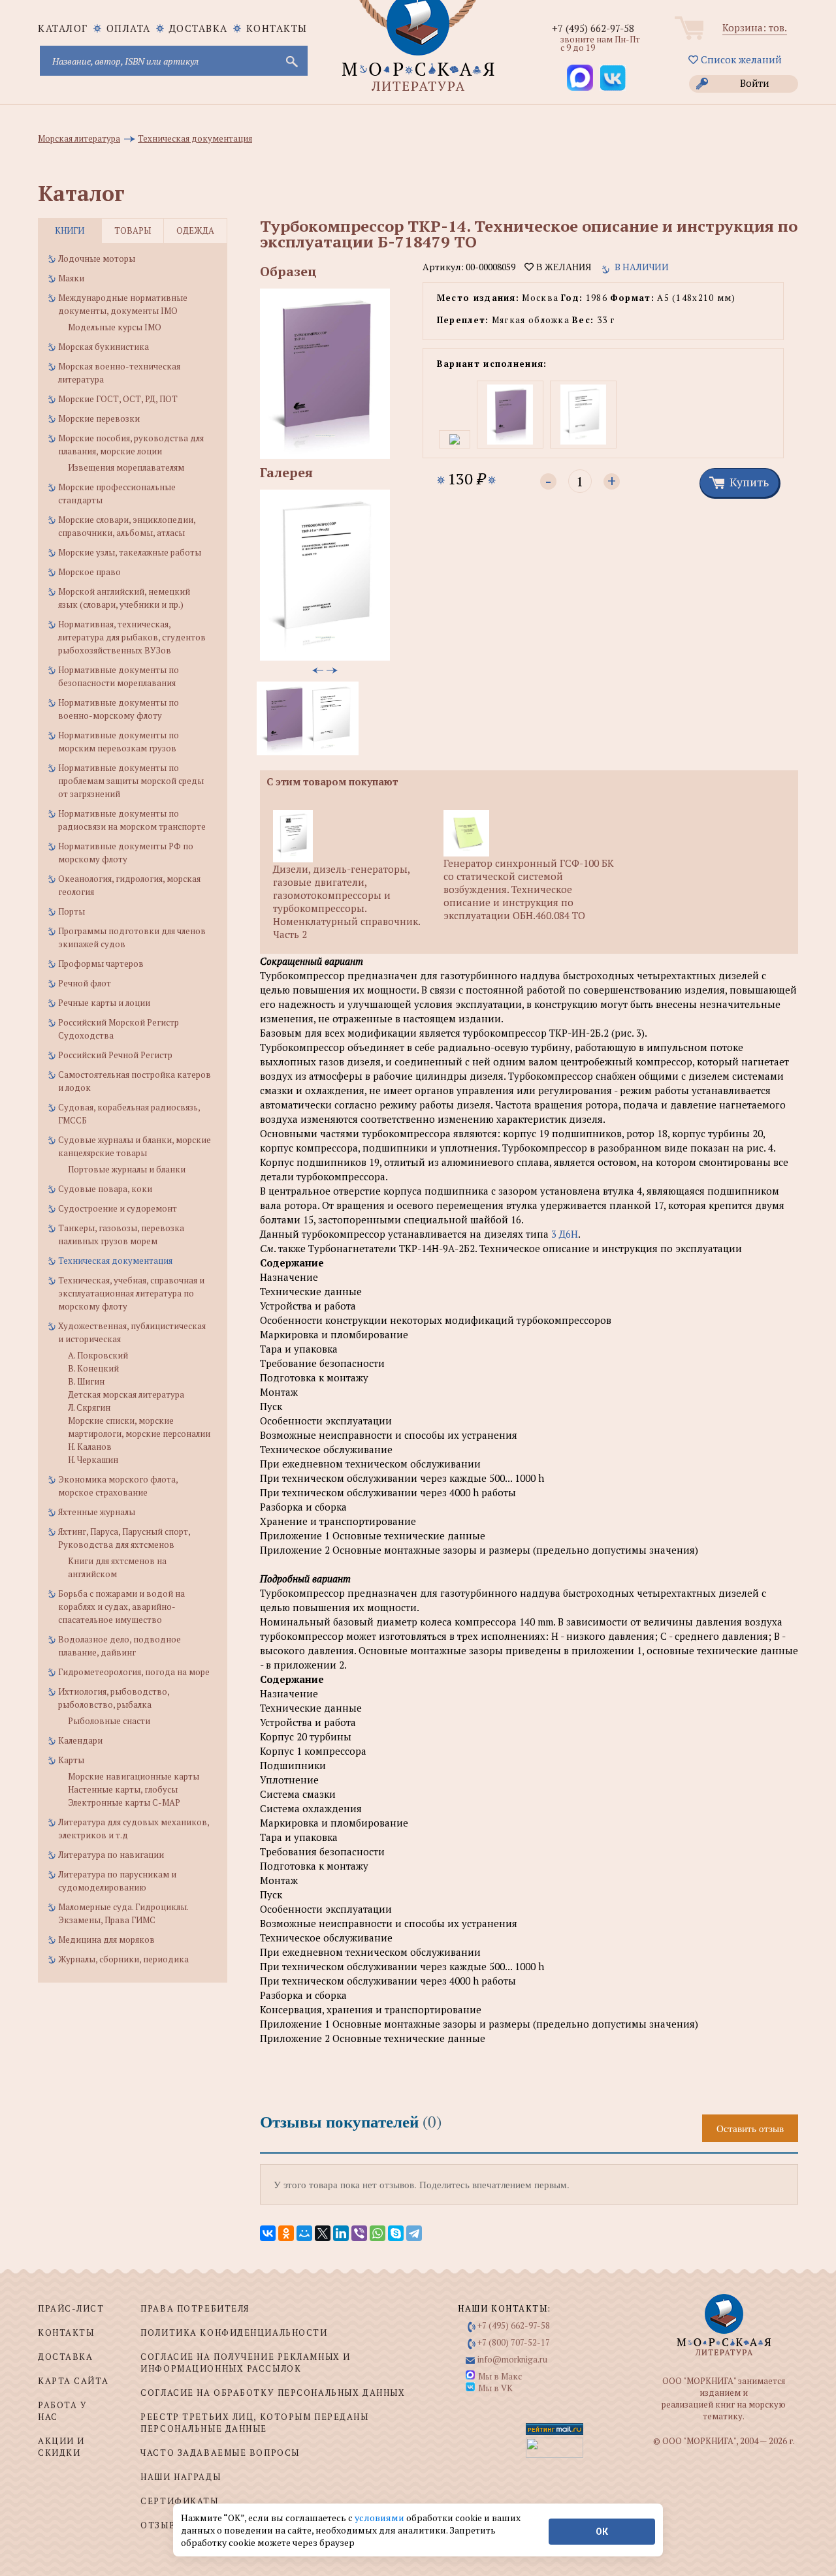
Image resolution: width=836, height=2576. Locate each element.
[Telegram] (414, 2233)
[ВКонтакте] (268, 2233)
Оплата (129, 28)
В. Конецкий (93, 1368)
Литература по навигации (111, 1855)
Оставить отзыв (750, 2128)
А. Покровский (98, 1355)
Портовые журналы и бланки (127, 1169)
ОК (602, 2532)
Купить (749, 482)
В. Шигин (86, 1381)
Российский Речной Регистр (115, 1055)
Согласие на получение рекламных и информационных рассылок (245, 2363)
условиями (380, 2518)
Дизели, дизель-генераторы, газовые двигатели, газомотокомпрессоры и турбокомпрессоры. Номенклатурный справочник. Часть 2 (346, 902)
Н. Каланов (90, 1447)
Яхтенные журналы (97, 1512)
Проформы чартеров (101, 964)
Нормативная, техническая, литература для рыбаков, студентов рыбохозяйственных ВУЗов (132, 637)
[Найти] (291, 61)
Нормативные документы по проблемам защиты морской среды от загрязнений (131, 781)
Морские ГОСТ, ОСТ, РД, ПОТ (118, 399)
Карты (71, 1760)
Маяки (71, 278)
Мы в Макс (500, 2376)
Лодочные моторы (97, 259)
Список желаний (740, 59)
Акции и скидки (61, 2447)
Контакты (277, 28)
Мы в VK (495, 2388)
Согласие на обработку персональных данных (273, 2393)
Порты (72, 911)
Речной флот (85, 983)
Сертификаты (179, 2501)
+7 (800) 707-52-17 (514, 2342)
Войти (755, 83)
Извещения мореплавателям (126, 467)
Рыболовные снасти (109, 1721)
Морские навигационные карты (134, 1776)
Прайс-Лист (71, 2308)
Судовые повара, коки (105, 1189)
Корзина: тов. (755, 27)
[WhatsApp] (378, 2233)
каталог (63, 28)
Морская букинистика (104, 347)
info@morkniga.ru (512, 2359)
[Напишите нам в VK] (613, 78)
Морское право (89, 572)
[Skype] (396, 2233)
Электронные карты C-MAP (124, 1802)
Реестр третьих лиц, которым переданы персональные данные (254, 2423)
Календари (80, 1740)
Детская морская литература (126, 1394)
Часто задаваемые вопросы (220, 2453)
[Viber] (359, 2233)
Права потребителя (195, 2308)
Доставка (199, 28)
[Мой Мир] (304, 2233)
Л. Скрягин (89, 1407)
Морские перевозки (99, 418)
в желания (562, 267)
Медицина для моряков (106, 1940)
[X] (323, 2233)
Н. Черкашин (93, 1460)
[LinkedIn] (341, 2233)
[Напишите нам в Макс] (580, 78)
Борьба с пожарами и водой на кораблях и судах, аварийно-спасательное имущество (121, 1607)
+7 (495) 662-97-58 (593, 28)
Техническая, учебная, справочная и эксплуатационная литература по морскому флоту (131, 1293)
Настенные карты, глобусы (123, 1789)
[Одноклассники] (286, 2233)
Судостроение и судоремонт (118, 1208)
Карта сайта (73, 2381)
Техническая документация (115, 1261)
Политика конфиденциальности (234, 2333)
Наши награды (181, 2477)
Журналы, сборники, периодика (123, 1959)
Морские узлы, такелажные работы (130, 552)
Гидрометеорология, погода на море (134, 1672)
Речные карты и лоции (104, 1003)
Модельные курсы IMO (115, 327)
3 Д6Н (565, 1234)
